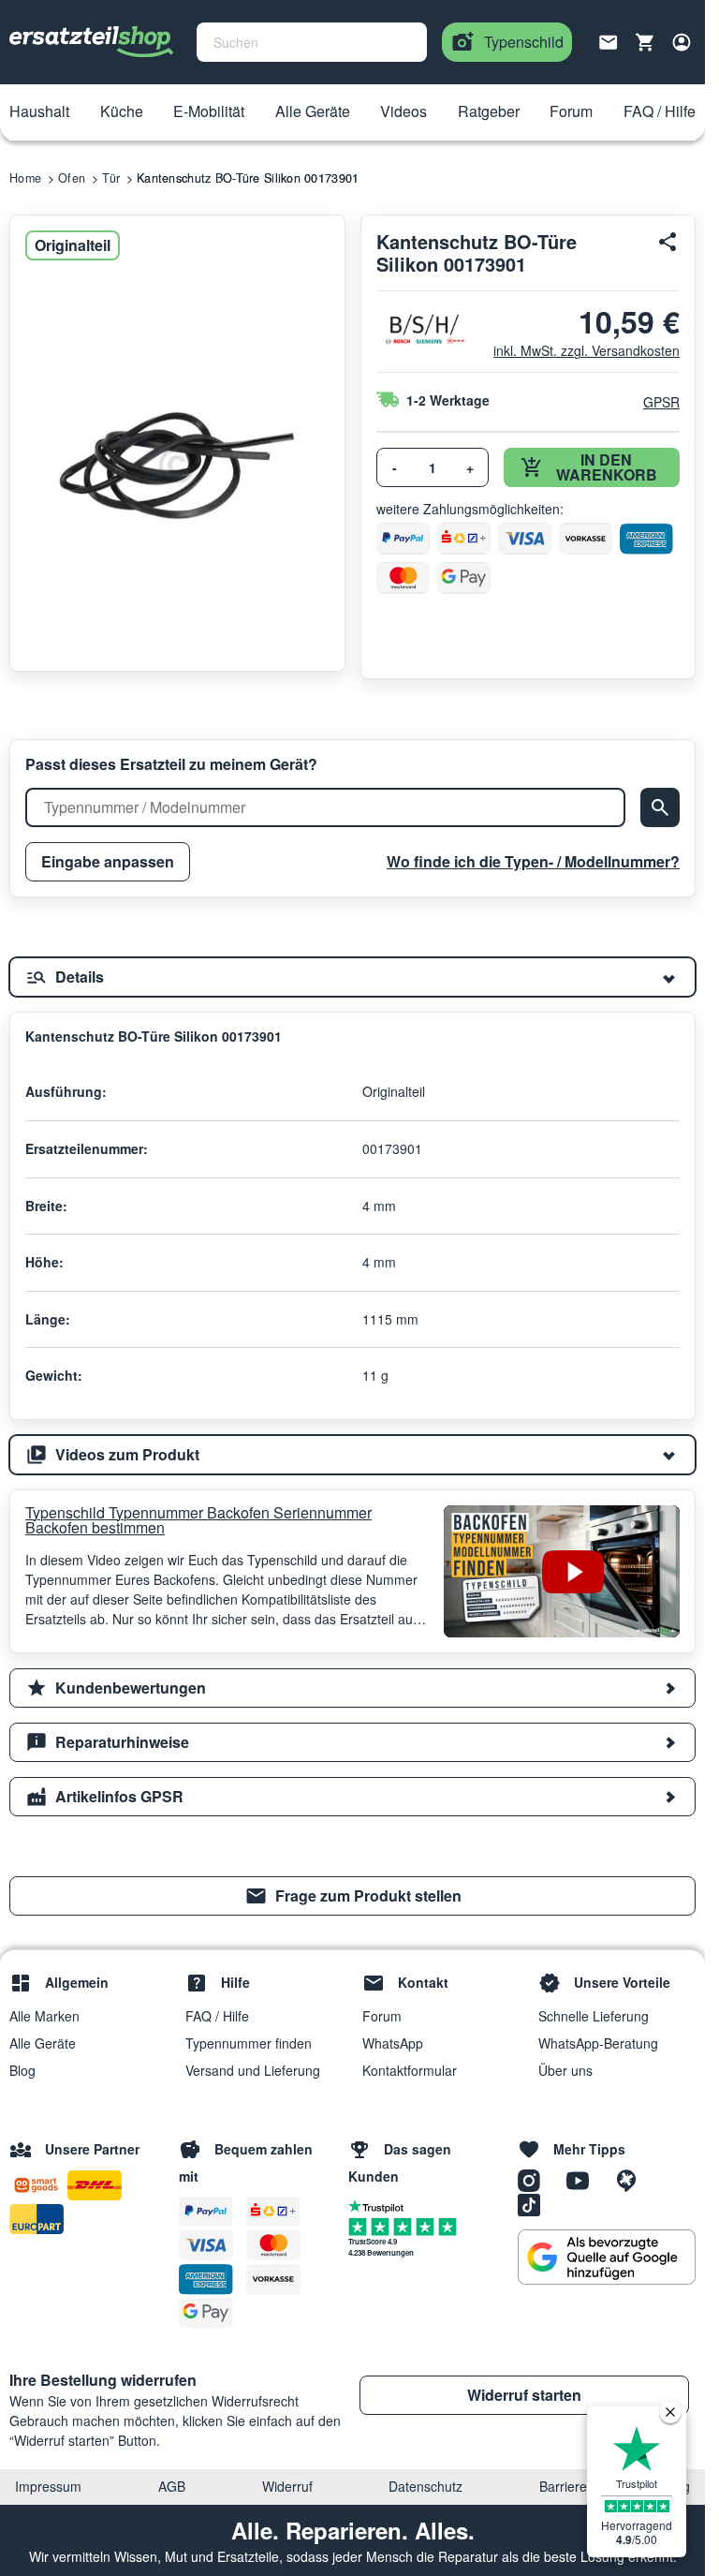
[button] (39, 112)
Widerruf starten (524, 2395)
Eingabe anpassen (108, 861)
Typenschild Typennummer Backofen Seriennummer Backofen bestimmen (198, 1520)
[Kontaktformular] (609, 40)
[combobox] (312, 42)
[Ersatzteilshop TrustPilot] (381, 2205)
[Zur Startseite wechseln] (92, 42)
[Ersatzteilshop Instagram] (536, 2179)
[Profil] (682, 42)
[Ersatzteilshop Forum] (631, 2179)
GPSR (661, 402)
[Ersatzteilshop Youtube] (584, 2179)
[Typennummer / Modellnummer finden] (660, 807)
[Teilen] (668, 242)
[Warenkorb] (645, 42)
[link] (352, 1896)
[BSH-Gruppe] (424, 329)
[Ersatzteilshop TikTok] (534, 2203)
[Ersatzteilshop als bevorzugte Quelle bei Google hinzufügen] (607, 2258)
